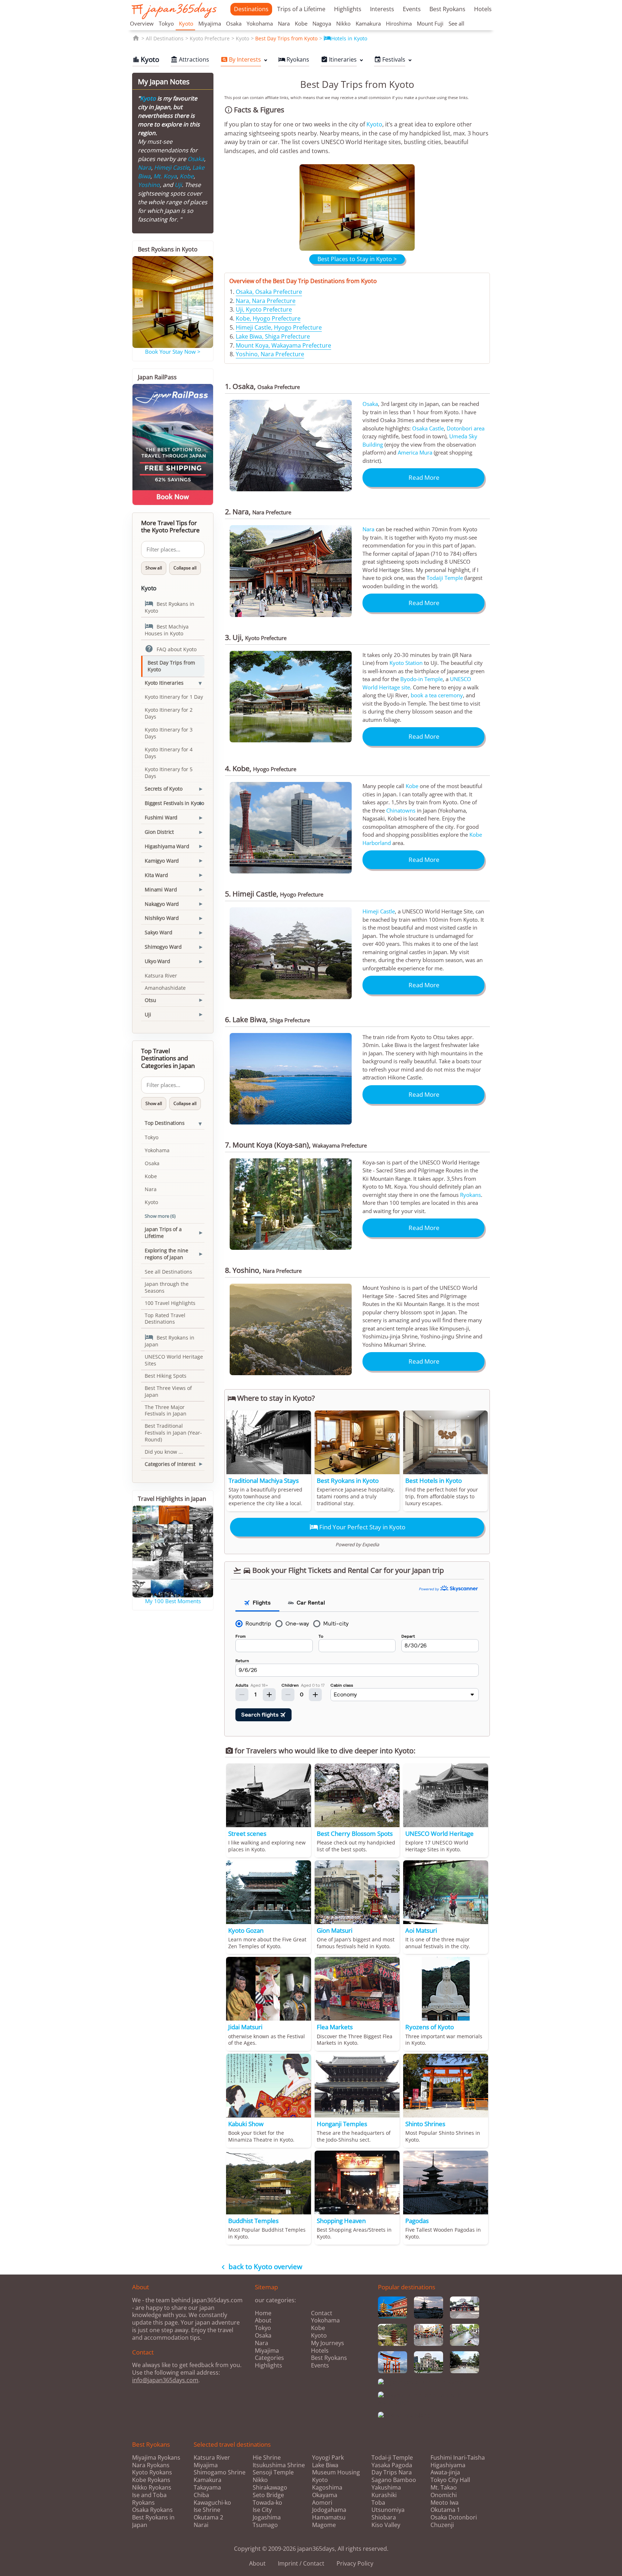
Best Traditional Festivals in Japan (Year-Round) (173, 1433)
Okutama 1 (445, 2510)
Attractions (190, 59)
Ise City (262, 2510)
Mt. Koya (165, 176)
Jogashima (267, 2517)
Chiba (201, 2495)
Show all (154, 568)
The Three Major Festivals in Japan (166, 1410)
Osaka (234, 23)
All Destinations (165, 38)
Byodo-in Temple (422, 679)
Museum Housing (336, 2472)
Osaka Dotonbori (454, 2517)
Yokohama (260, 23)
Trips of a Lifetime (301, 9)
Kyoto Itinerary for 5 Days (169, 773)
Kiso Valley (386, 2525)
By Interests (241, 59)
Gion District (159, 832)
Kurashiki (384, 2495)
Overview (142, 23)
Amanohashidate (165, 988)
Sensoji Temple (273, 2472)
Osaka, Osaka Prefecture (269, 292)
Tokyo (166, 23)
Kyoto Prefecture (210, 38)
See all (456, 23)
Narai (201, 2525)
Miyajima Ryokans (156, 2458)
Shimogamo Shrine (220, 2472)
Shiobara (384, 2517)
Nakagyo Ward (162, 904)
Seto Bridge (268, 2495)
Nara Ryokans (151, 2465)
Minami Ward (161, 889)
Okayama (325, 2495)
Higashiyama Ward (167, 846)
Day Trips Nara (392, 2472)
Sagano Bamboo (394, 2480)
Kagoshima (327, 2488)
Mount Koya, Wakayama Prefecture (283, 345)
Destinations (251, 9)
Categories (269, 2358)
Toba (378, 2503)
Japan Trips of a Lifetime (163, 1233)
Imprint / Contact (301, 2563)
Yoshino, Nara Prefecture (270, 354)
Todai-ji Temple (392, 2458)
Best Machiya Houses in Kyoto (167, 629)
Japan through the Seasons (167, 1287)
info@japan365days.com (165, 2380)
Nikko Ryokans (152, 2487)
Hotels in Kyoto (345, 38)
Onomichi (444, 2495)
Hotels (483, 9)
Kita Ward (156, 875)
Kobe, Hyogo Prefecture (268, 318)
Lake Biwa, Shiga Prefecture (273, 336)
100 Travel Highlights (170, 1303)
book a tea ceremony (437, 695)
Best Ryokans (447, 9)
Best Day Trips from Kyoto (286, 38)
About (263, 2320)
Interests (382, 9)
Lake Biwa (325, 2465)
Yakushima (386, 2488)
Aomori (322, 2503)
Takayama (207, 2488)
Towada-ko (267, 2503)
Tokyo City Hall (450, 2480)
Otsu (150, 1000)
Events (412, 9)
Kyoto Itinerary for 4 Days (169, 753)
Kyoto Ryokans (152, 2472)
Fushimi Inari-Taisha (458, 2458)
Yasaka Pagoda (392, 2465)
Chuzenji (442, 2525)
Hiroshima (399, 23)
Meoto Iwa (445, 2503)
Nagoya (322, 23)
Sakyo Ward (159, 932)
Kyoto (186, 23)
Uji (178, 185)
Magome (324, 2525)
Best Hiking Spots (166, 1376)
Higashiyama (448, 2465)
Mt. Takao (444, 2488)
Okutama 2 (208, 2517)
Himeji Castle (379, 911)
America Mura (415, 452)
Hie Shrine (267, 2458)
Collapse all (185, 568)
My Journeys (328, 2343)
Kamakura (368, 23)
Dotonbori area (466, 428)
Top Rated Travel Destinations (165, 1319)
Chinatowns (401, 810)
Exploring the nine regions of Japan (166, 1254)
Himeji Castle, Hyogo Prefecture (279, 327)
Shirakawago (270, 2488)
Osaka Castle (428, 428)
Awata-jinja (445, 2472)
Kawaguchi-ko (212, 2503)
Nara (284, 23)
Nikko (343, 23)
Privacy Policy (355, 2563)
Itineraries (339, 59)
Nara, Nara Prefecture (266, 301)
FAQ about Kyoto (171, 649)
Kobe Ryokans (151, 2480)
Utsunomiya (388, 2510)
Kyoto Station (406, 663)
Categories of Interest (170, 1464)
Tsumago (265, 2525)
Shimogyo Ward (163, 947)
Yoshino (149, 185)
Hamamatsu (329, 2517)
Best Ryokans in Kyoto (170, 607)
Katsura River (161, 976)
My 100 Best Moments (173, 1601)
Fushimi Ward (161, 817)
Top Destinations (165, 1123)
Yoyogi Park (328, 2458)
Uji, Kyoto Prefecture (264, 309)
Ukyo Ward (157, 961)
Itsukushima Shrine (279, 2465)
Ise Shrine (207, 2510)
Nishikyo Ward (162, 918)
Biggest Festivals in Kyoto (174, 803)
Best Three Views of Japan (168, 1391)
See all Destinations (168, 1272)
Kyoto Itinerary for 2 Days (169, 713)
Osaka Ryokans (152, 2510)
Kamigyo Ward (162, 861)
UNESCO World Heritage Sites (174, 1360)
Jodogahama (329, 2510)
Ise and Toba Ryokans (149, 2499)
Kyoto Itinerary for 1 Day (174, 697)
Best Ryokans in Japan (170, 1340)
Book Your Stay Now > (173, 352)
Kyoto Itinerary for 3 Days (169, 733)
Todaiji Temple (445, 578)
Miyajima (210, 23)
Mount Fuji (430, 23)
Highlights (348, 9)
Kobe (301, 23)
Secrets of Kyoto (164, 789)
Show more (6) (160, 1216)
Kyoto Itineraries (164, 683)
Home (263, 2313)
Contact (322, 2313)
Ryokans (294, 59)
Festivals (390, 59)
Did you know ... (164, 1452)
